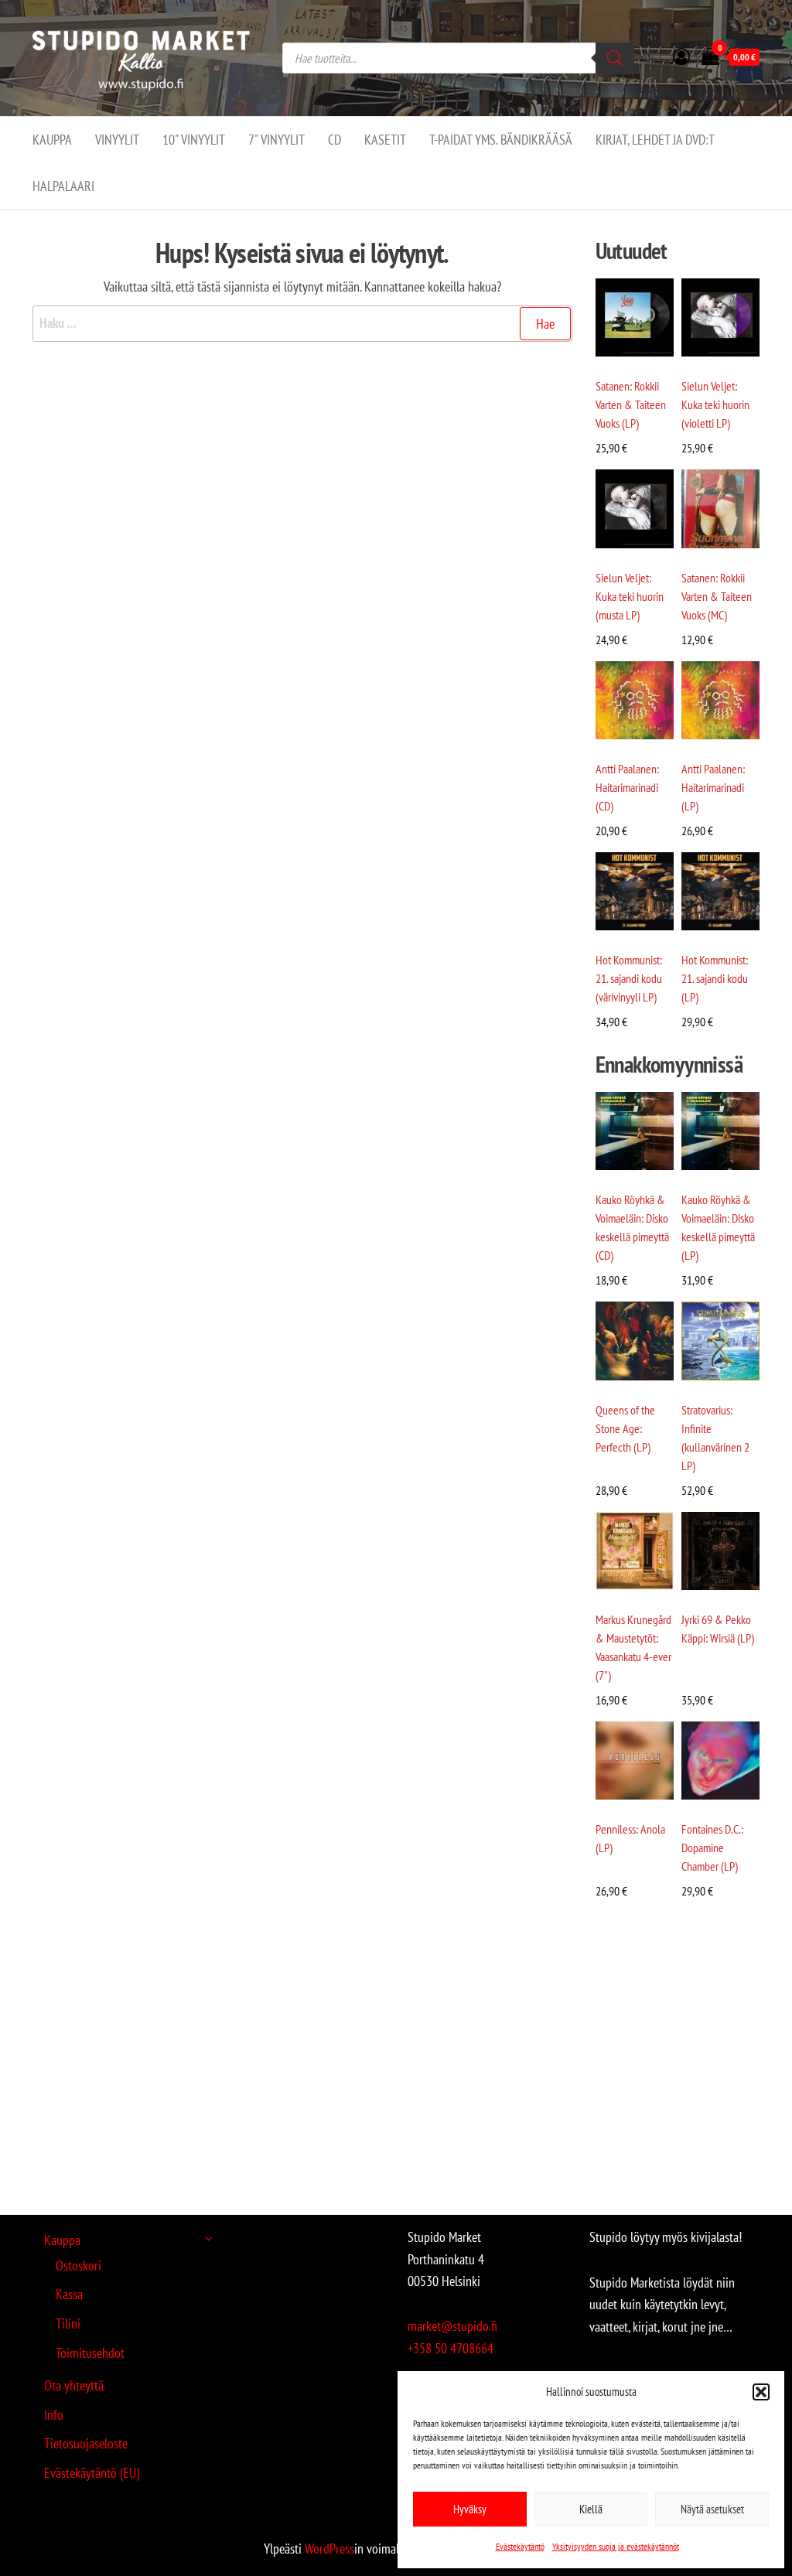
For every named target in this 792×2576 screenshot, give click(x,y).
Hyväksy (470, 2509)
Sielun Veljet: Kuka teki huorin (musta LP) (630, 596)
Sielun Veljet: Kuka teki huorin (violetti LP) (715, 404)
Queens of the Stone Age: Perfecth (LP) (625, 1428)
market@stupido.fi (452, 2326)
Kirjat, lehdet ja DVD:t (655, 140)
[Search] (615, 58)
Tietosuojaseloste (86, 2443)
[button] (761, 2392)
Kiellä (591, 2509)
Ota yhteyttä (74, 2385)
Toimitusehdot (90, 2353)
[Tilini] (681, 56)
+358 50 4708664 (451, 2348)
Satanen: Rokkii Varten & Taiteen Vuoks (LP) (631, 404)
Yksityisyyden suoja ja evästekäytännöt (616, 2546)
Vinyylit (117, 140)
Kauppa (52, 140)
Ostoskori (79, 2266)
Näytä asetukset (712, 2509)
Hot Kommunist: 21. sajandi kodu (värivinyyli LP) (629, 978)
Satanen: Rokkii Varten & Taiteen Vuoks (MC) (717, 596)
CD (335, 140)
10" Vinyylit (194, 140)
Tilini (68, 2324)
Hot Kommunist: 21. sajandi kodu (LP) (715, 978)
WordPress (329, 2549)
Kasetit (385, 140)
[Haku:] (302, 324)
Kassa (69, 2294)
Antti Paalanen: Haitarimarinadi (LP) (713, 787)
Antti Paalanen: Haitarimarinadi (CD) (627, 787)
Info (54, 2415)
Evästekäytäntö (520, 2546)
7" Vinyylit (277, 140)
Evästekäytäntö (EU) (92, 2473)
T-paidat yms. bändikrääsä (501, 140)
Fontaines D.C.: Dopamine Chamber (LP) (712, 1848)
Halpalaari (63, 186)
